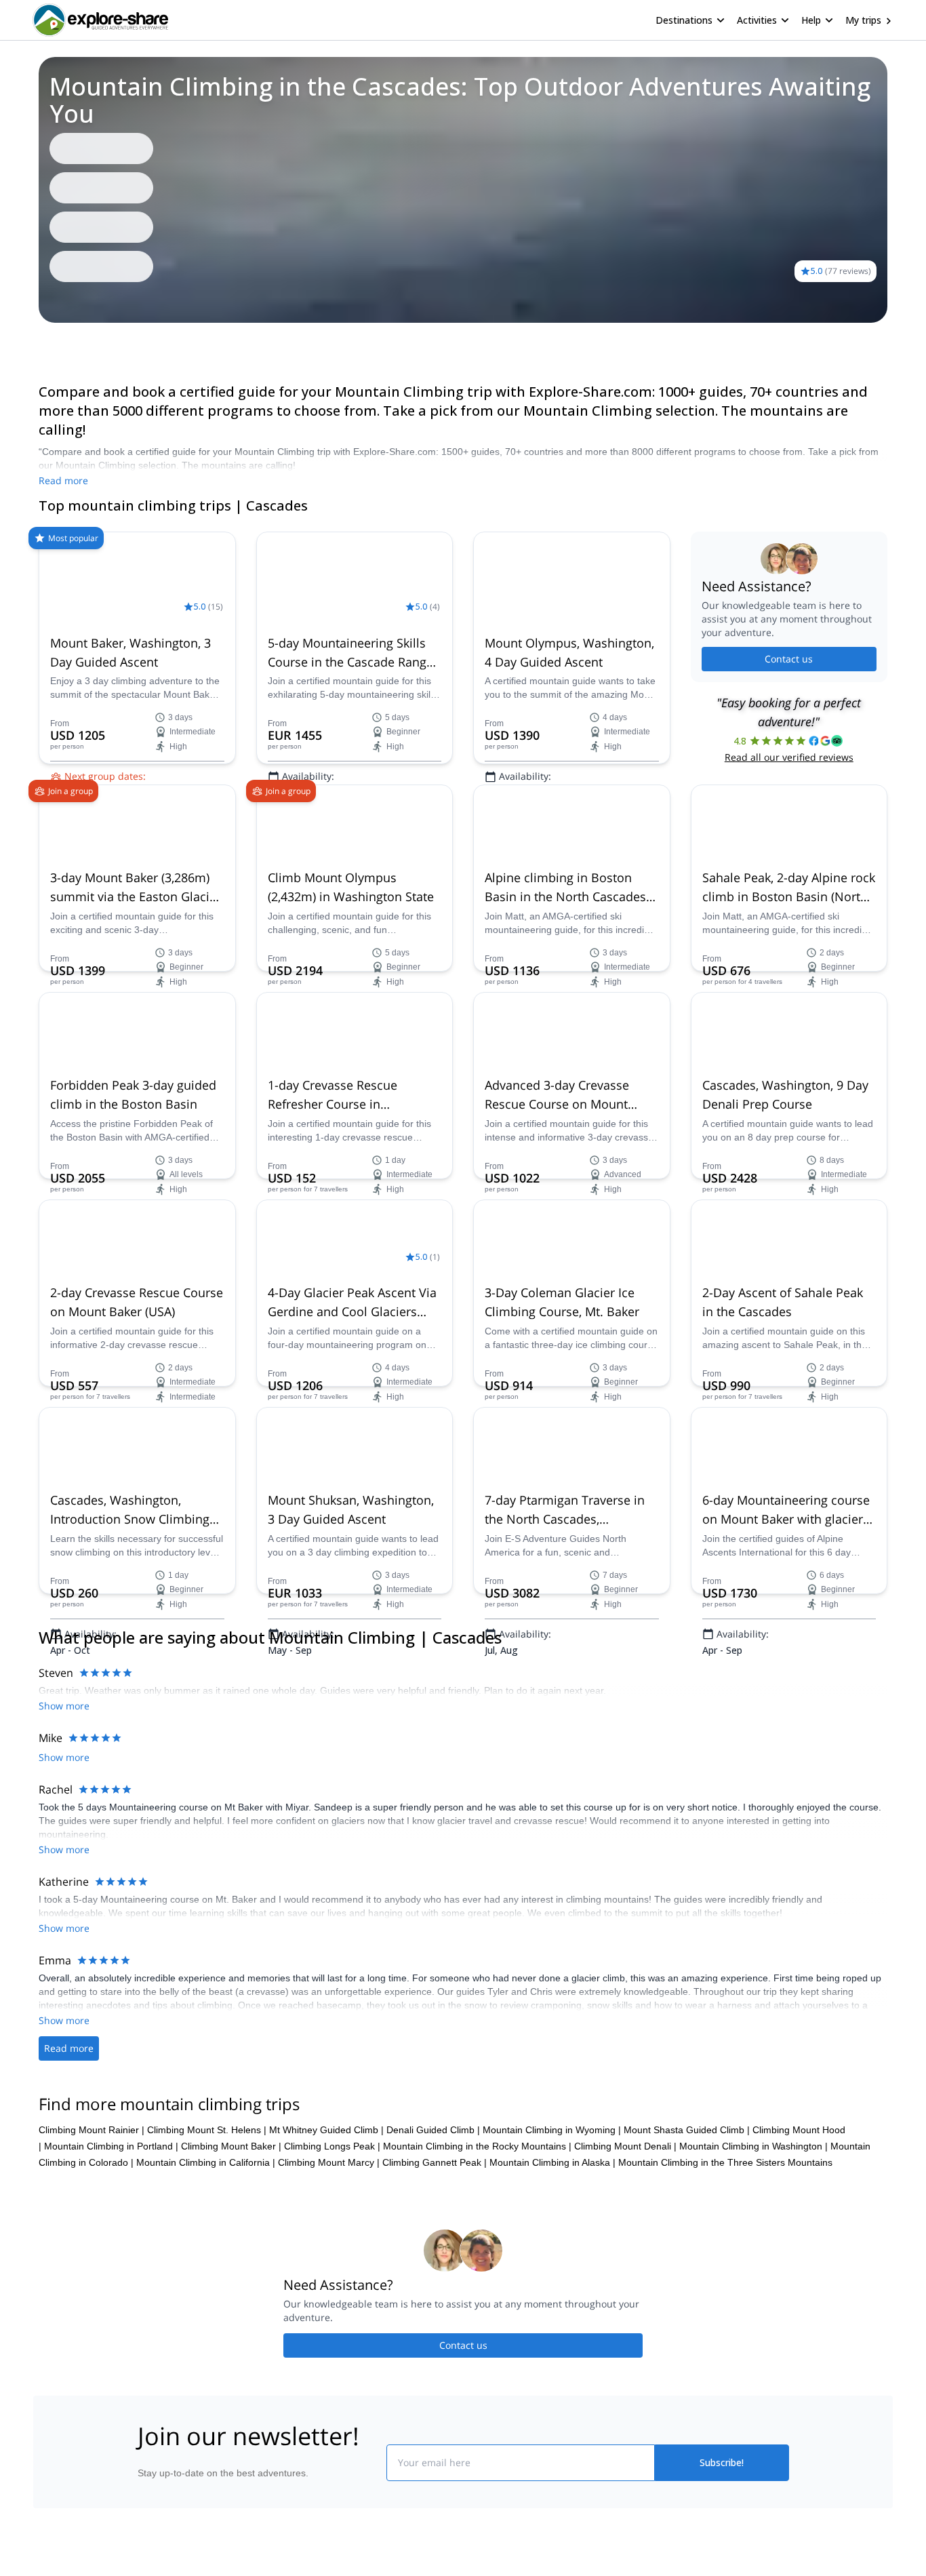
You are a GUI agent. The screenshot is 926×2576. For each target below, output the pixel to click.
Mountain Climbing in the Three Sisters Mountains (725, 1728)
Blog (472, 2186)
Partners (153, 2216)
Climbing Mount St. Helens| (207, 1696)
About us (154, 2186)
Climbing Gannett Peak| (435, 1728)
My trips (863, 20)
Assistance (135, 342)
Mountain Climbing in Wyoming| (552, 1696)
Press (147, 2246)
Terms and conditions (345, 2273)
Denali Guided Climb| (433, 1696)
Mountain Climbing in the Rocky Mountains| (477, 1712)
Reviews (80, 342)
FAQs (311, 2243)
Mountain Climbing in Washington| (753, 1712)
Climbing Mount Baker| (231, 1712)
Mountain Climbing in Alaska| (552, 1728)
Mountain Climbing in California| (206, 1728)
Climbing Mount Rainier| (92, 1696)
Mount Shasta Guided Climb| (687, 1696)
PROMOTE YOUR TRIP (689, 2183)
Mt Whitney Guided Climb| (326, 1696)
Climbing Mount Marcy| (329, 1728)
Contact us (789, 659)
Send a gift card (169, 2305)
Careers (152, 2276)
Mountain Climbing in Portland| (111, 1712)
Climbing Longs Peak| (332, 1712)
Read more (63, 480)
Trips (38, 342)
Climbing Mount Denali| (625, 1712)
